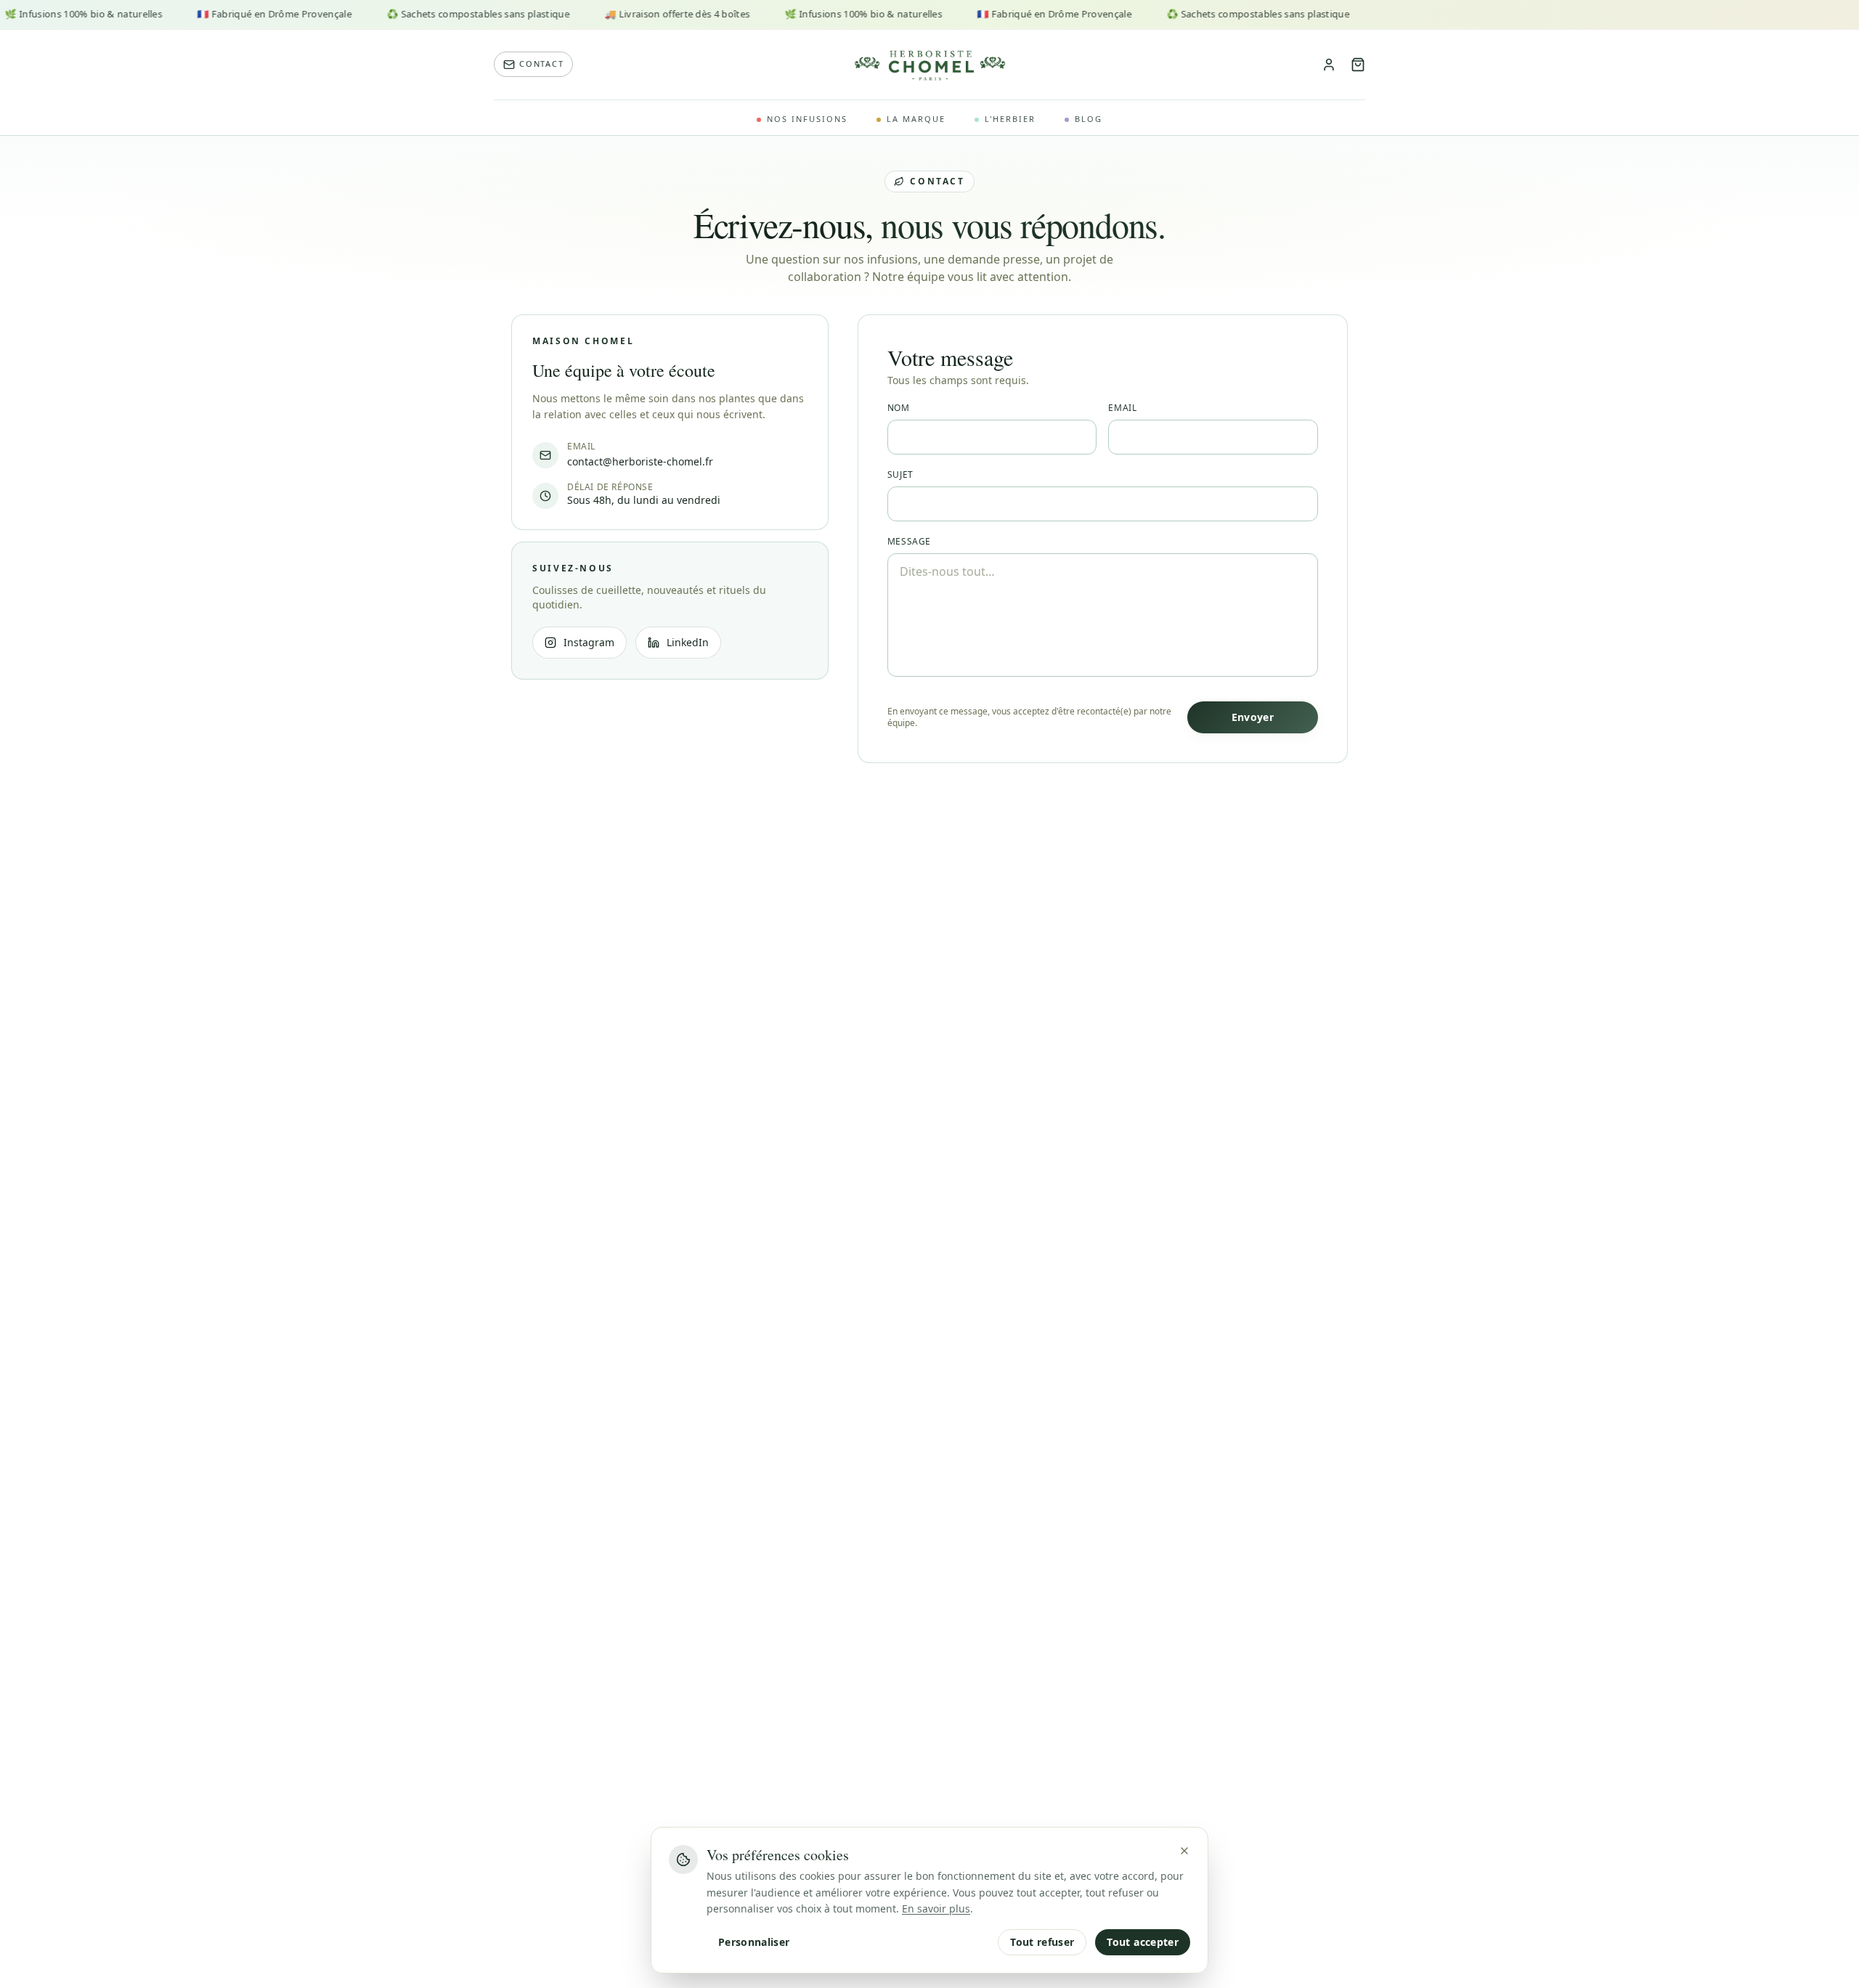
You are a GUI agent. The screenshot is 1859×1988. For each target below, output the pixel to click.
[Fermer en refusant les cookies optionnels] (1184, 1851)
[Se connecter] (1329, 65)
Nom (899, 408)
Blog (1089, 119)
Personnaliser (754, 1942)
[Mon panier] (1358, 65)
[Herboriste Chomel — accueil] (929, 65)
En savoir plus (936, 1908)
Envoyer (1253, 717)
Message (909, 542)
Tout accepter (1143, 1942)
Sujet (900, 475)
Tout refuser (1042, 1942)
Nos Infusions (807, 119)
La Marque (916, 119)
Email (1122, 408)
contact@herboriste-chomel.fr (640, 461)
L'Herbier (1010, 119)
